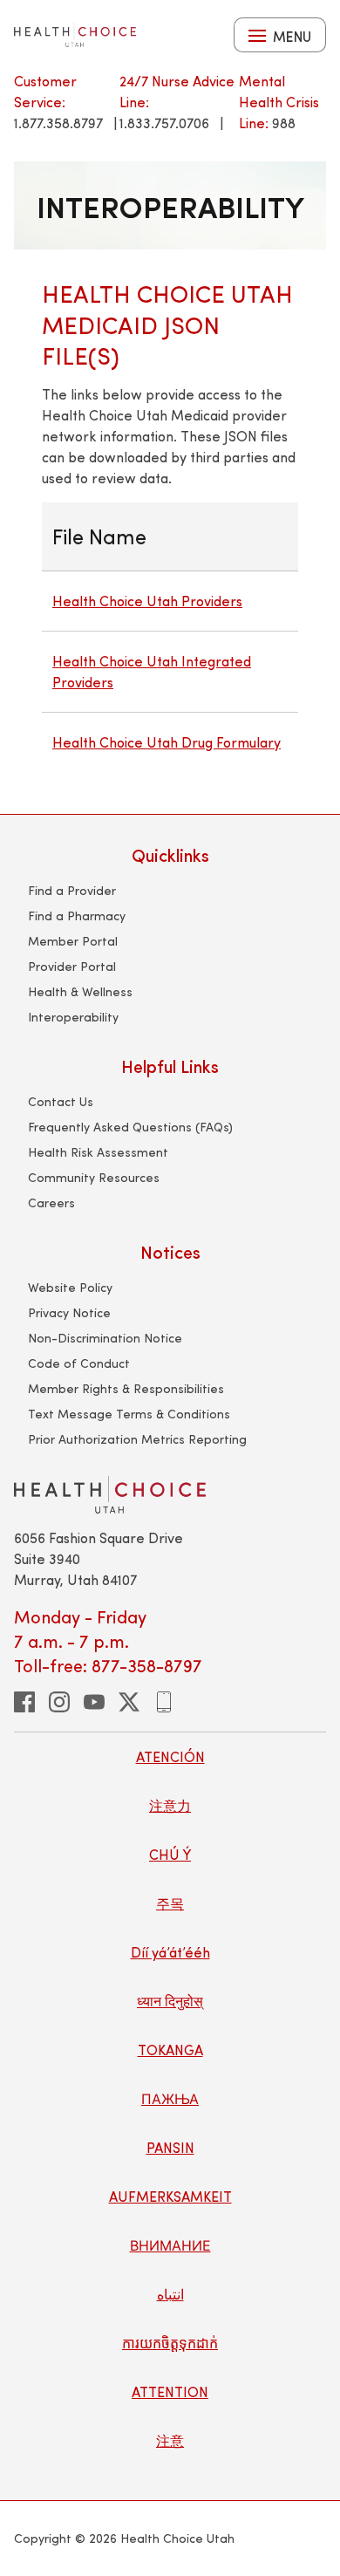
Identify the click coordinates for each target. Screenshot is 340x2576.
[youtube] (94, 1702)
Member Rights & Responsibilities (126, 1388)
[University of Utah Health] (75, 35)
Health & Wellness (80, 991)
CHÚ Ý (170, 1854)
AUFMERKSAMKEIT (170, 2196)
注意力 (170, 1805)
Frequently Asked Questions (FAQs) (130, 1127)
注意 (170, 2440)
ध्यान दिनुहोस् (170, 2001)
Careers (51, 1203)
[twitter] (129, 1702)
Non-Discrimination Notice (105, 1338)
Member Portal (73, 941)
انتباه (170, 2294)
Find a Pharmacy (77, 916)
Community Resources (94, 1177)
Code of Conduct (79, 1363)
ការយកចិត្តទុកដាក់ (170, 2343)
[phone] (164, 1702)
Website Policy (70, 1287)
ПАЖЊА (170, 2098)
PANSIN (170, 2147)
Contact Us (61, 1101)
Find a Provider (72, 890)
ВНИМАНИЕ (170, 2245)
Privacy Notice (69, 1312)
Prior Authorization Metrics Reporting (137, 1439)
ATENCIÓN (170, 1756)
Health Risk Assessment (98, 1152)
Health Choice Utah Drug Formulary (167, 742)
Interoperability (73, 1017)
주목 (170, 1903)
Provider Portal (72, 966)
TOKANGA (170, 2050)
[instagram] (59, 1702)
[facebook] (24, 1702)
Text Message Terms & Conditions (129, 1414)
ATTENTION (170, 2392)
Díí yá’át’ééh (170, 1952)
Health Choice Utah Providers (147, 601)
